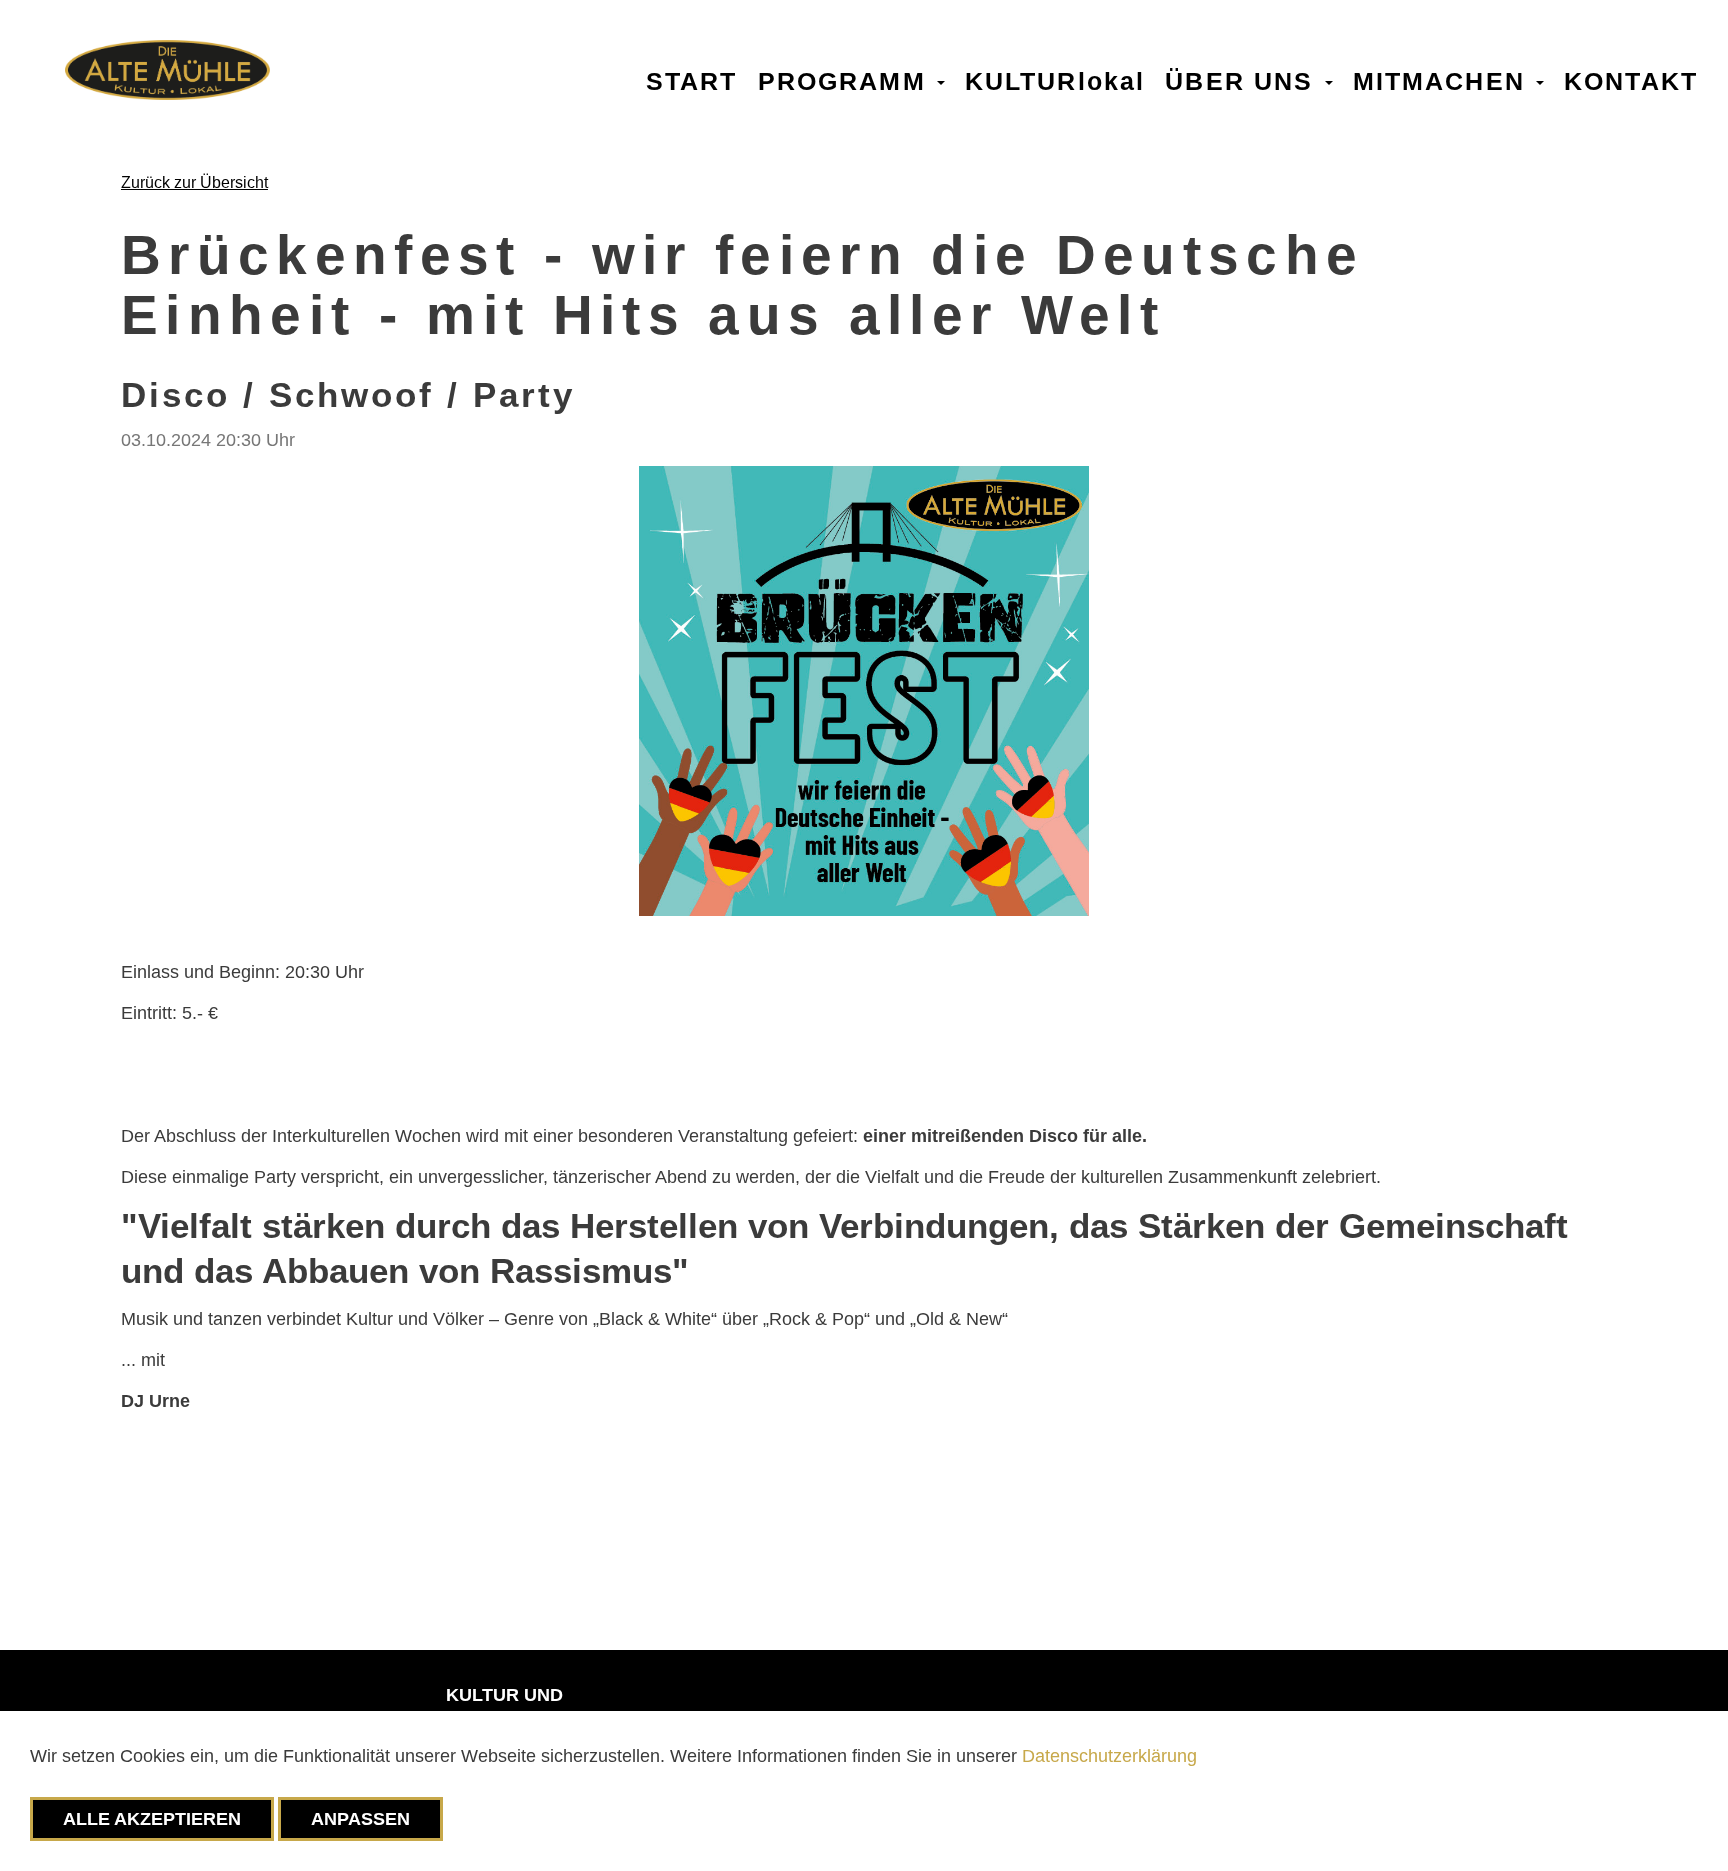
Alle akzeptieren (152, 1818)
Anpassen (360, 1818)
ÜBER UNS (1243, 79)
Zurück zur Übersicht (194, 182)
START (692, 79)
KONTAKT (1631, 79)
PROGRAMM (846, 79)
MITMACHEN (1443, 79)
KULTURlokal (1055, 79)
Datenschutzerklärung (1109, 1756)
